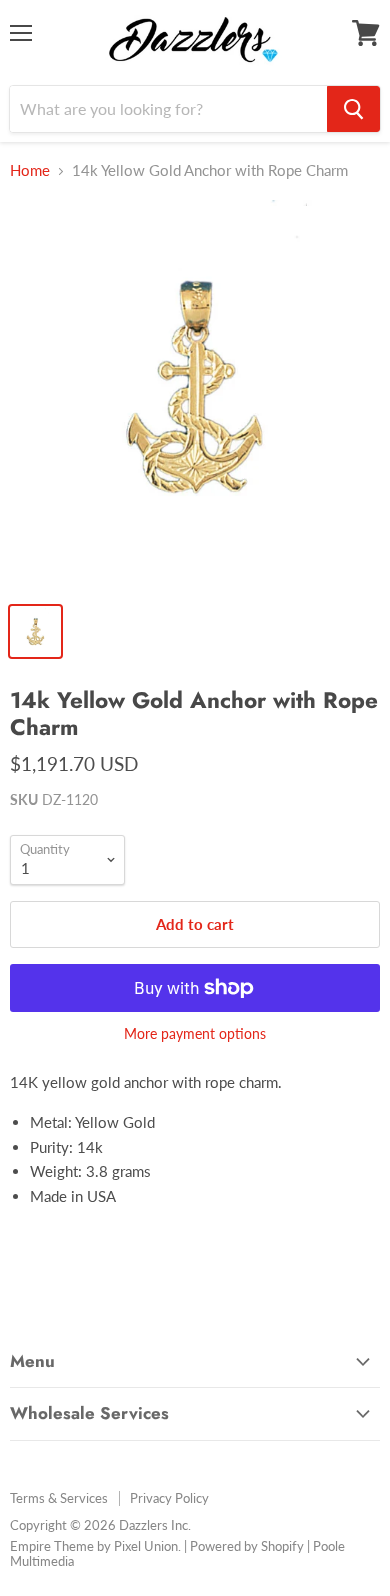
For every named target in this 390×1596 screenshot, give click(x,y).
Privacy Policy (169, 1498)
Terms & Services (59, 1498)
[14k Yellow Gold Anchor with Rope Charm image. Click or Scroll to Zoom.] (195, 395)
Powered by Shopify (247, 1546)
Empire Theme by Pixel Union (94, 1546)
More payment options (195, 1034)
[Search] (353, 109)
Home (30, 170)
